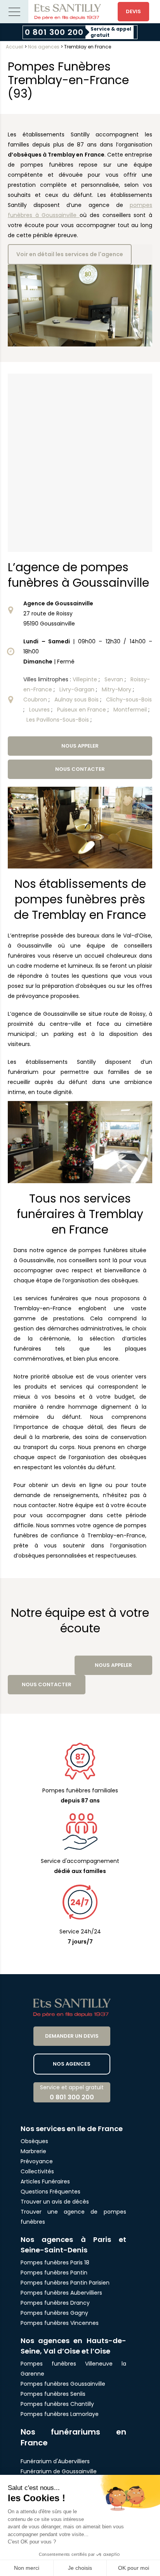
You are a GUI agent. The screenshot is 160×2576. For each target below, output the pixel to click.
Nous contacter (80, 769)
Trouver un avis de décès (56, 2202)
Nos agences (44, 47)
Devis (133, 11)
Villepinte (86, 679)
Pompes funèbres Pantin (54, 2273)
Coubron (36, 700)
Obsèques (34, 2141)
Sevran (115, 679)
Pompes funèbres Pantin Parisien (65, 2283)
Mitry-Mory (117, 689)
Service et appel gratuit (72, 2093)
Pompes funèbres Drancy (55, 2303)
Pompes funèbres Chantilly (57, 2404)
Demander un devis (72, 2036)
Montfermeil (131, 710)
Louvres (40, 710)
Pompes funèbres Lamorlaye (60, 2414)
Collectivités (37, 2171)
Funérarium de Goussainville (59, 2471)
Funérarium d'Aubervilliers (55, 2461)
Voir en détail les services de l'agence (70, 254)
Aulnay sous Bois (77, 700)
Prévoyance (37, 2161)
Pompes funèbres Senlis (53, 2394)
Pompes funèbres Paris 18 (55, 2262)
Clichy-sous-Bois (129, 700)
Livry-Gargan (78, 689)
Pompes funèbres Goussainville (63, 2384)
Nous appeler (80, 746)
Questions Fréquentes (50, 2192)
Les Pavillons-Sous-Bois (58, 720)
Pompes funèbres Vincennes (60, 2323)
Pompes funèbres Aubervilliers (61, 2293)
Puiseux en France (82, 710)
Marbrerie (33, 2151)
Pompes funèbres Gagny (54, 2313)
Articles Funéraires (45, 2181)
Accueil (15, 47)
